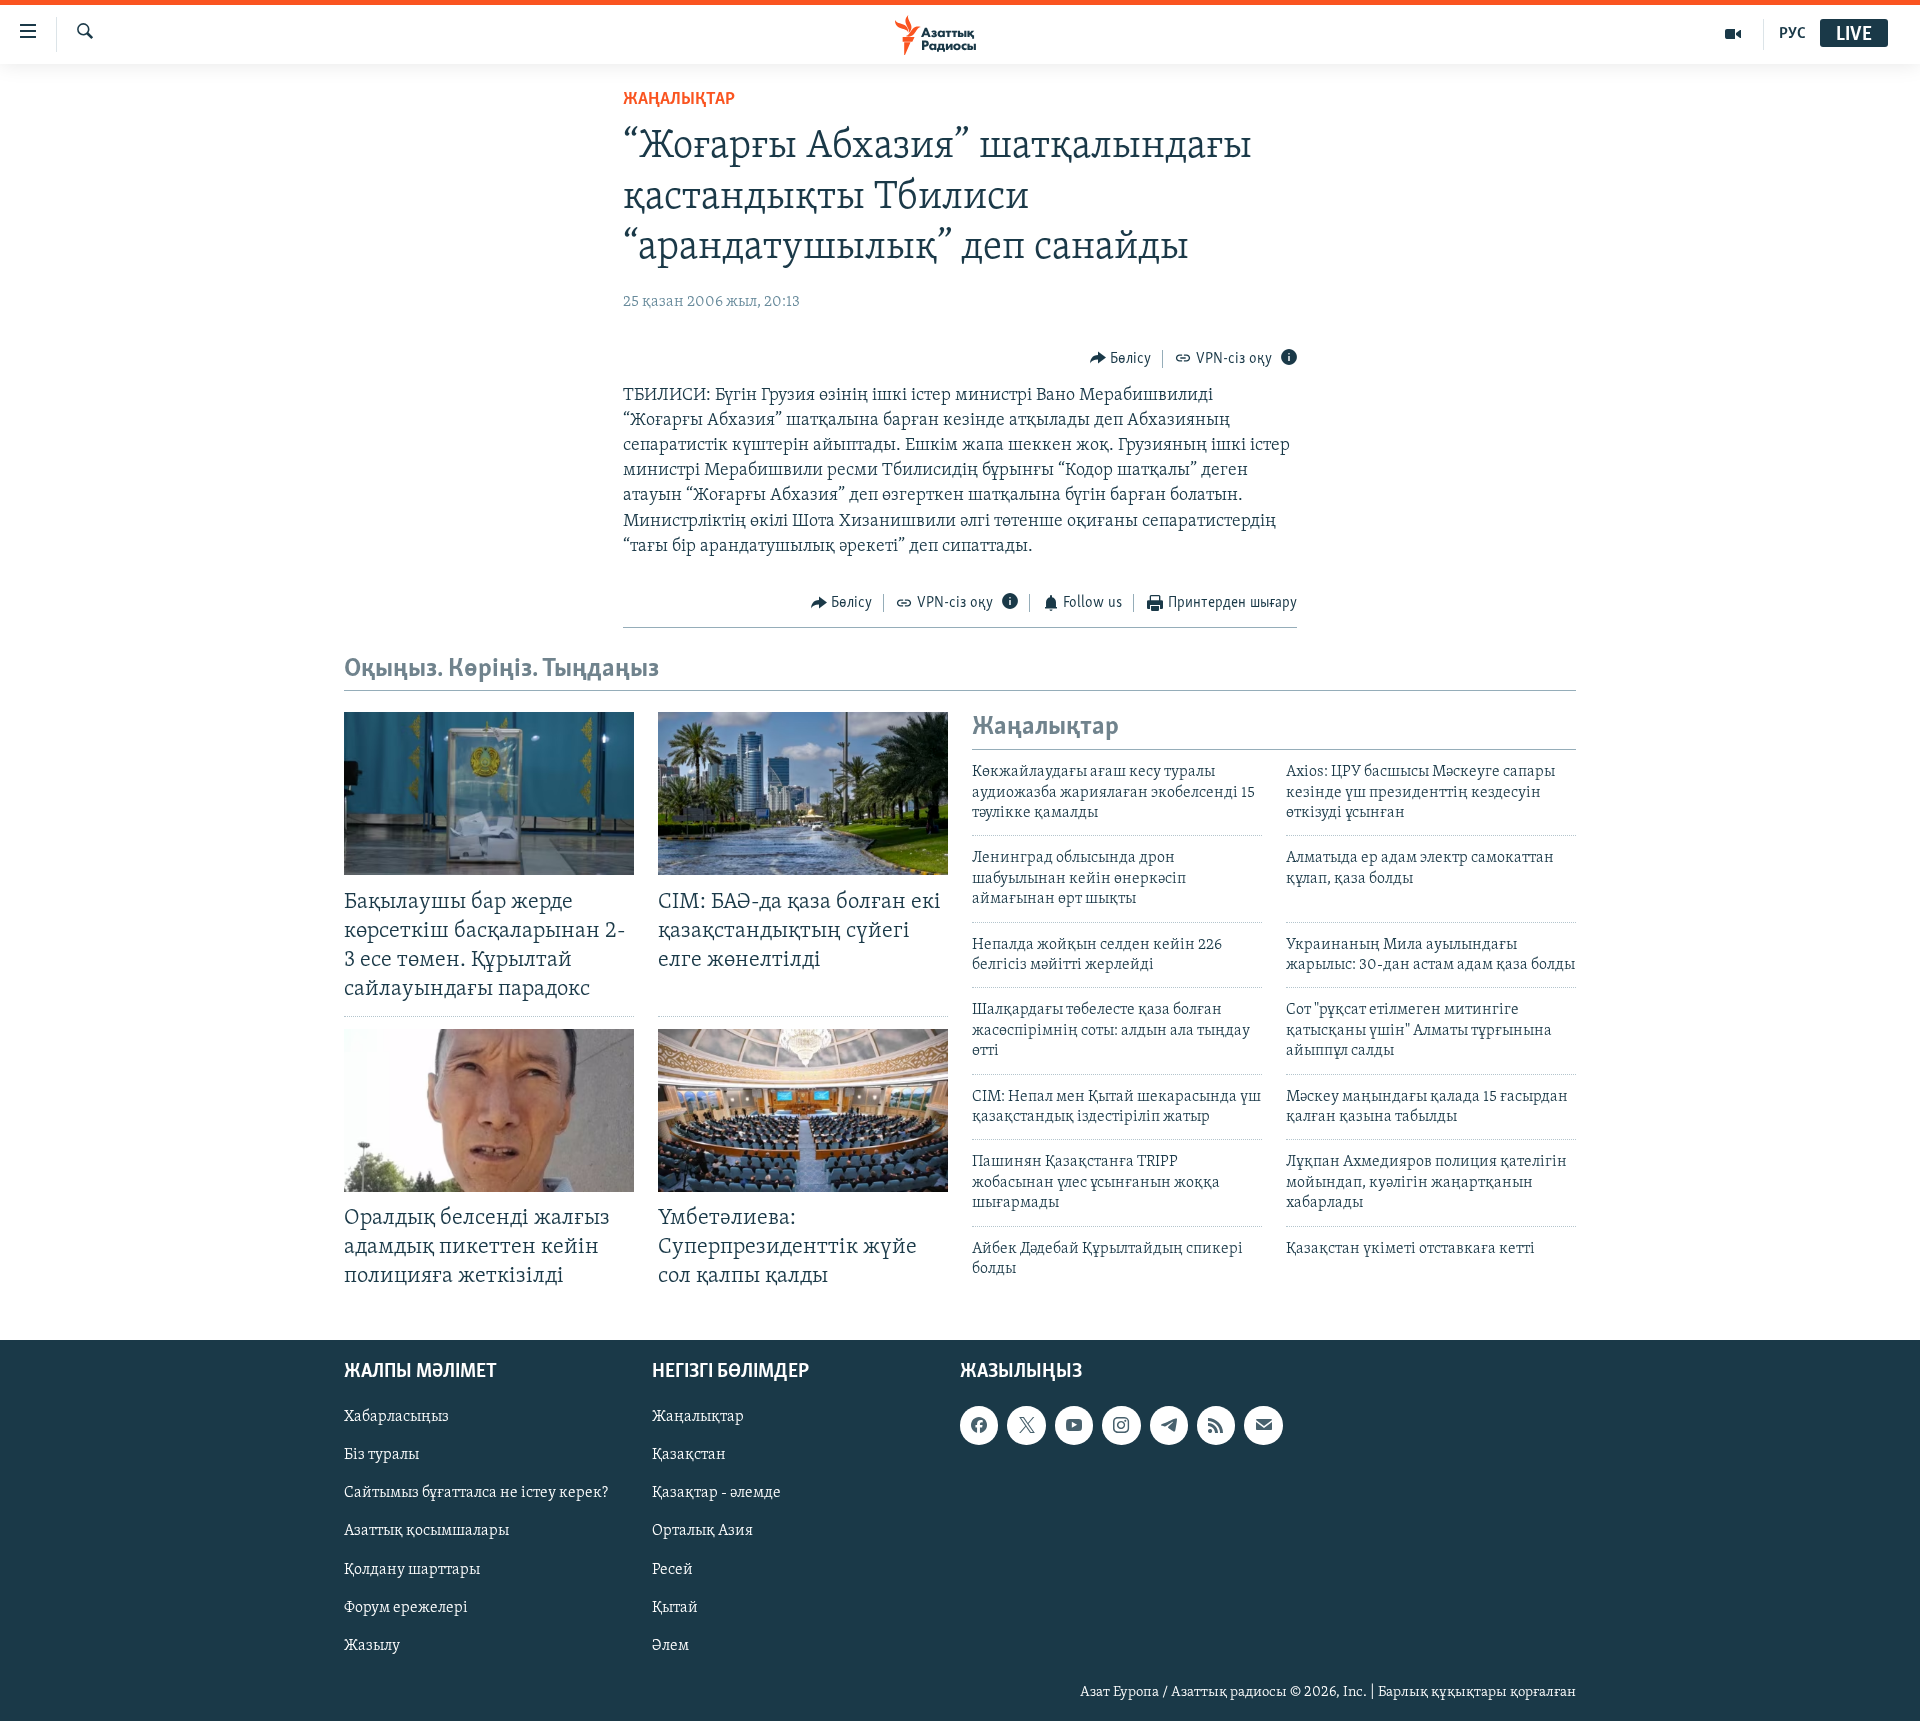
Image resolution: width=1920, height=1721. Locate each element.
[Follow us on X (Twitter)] (1026, 1425)
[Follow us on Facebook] (979, 1425)
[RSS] (1216, 1425)
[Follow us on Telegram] (1169, 1425)
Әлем (670, 1645)
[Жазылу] (1263, 1425)
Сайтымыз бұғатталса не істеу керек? (476, 1493)
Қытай (675, 1607)
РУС (1792, 34)
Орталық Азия (702, 1531)
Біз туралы (381, 1455)
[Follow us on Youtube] (1074, 1425)
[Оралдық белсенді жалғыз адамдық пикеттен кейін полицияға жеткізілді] (489, 1110)
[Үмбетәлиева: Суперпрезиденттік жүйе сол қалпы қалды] (803, 1110)
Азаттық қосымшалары (426, 1531)
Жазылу (372, 1645)
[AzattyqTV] (1733, 34)
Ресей (672, 1569)
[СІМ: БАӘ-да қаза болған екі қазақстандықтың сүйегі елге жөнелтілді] (803, 793)
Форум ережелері (406, 1607)
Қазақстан (689, 1455)
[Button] (1121, 359)
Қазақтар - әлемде (716, 1493)
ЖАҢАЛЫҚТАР (679, 100)
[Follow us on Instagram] (1121, 1425)
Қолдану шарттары (412, 1569)
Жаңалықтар (698, 1417)
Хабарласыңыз (396, 1417)
